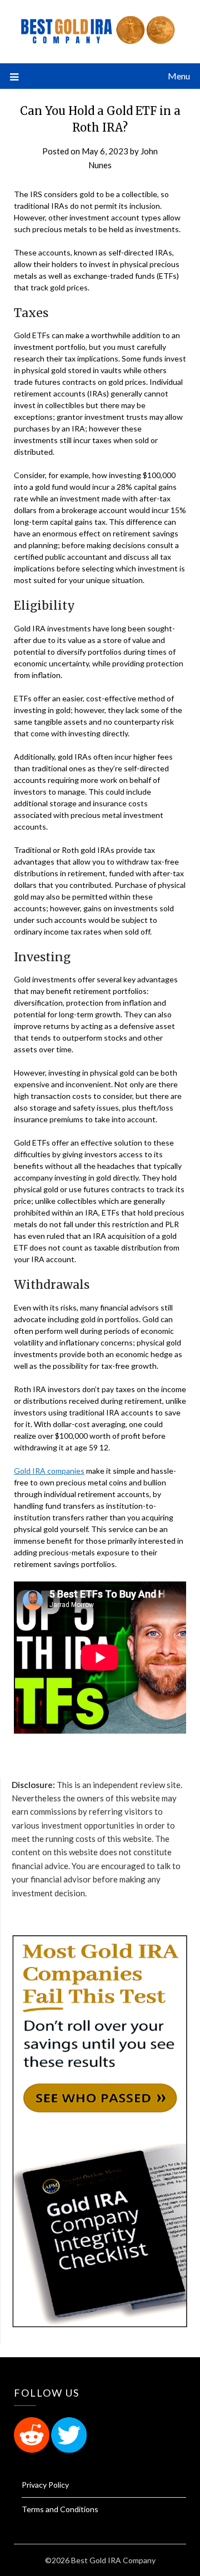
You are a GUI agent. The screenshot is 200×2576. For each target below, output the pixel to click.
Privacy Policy (45, 2485)
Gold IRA (31, 1471)
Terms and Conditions (60, 2509)
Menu (179, 76)
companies (66, 1471)
